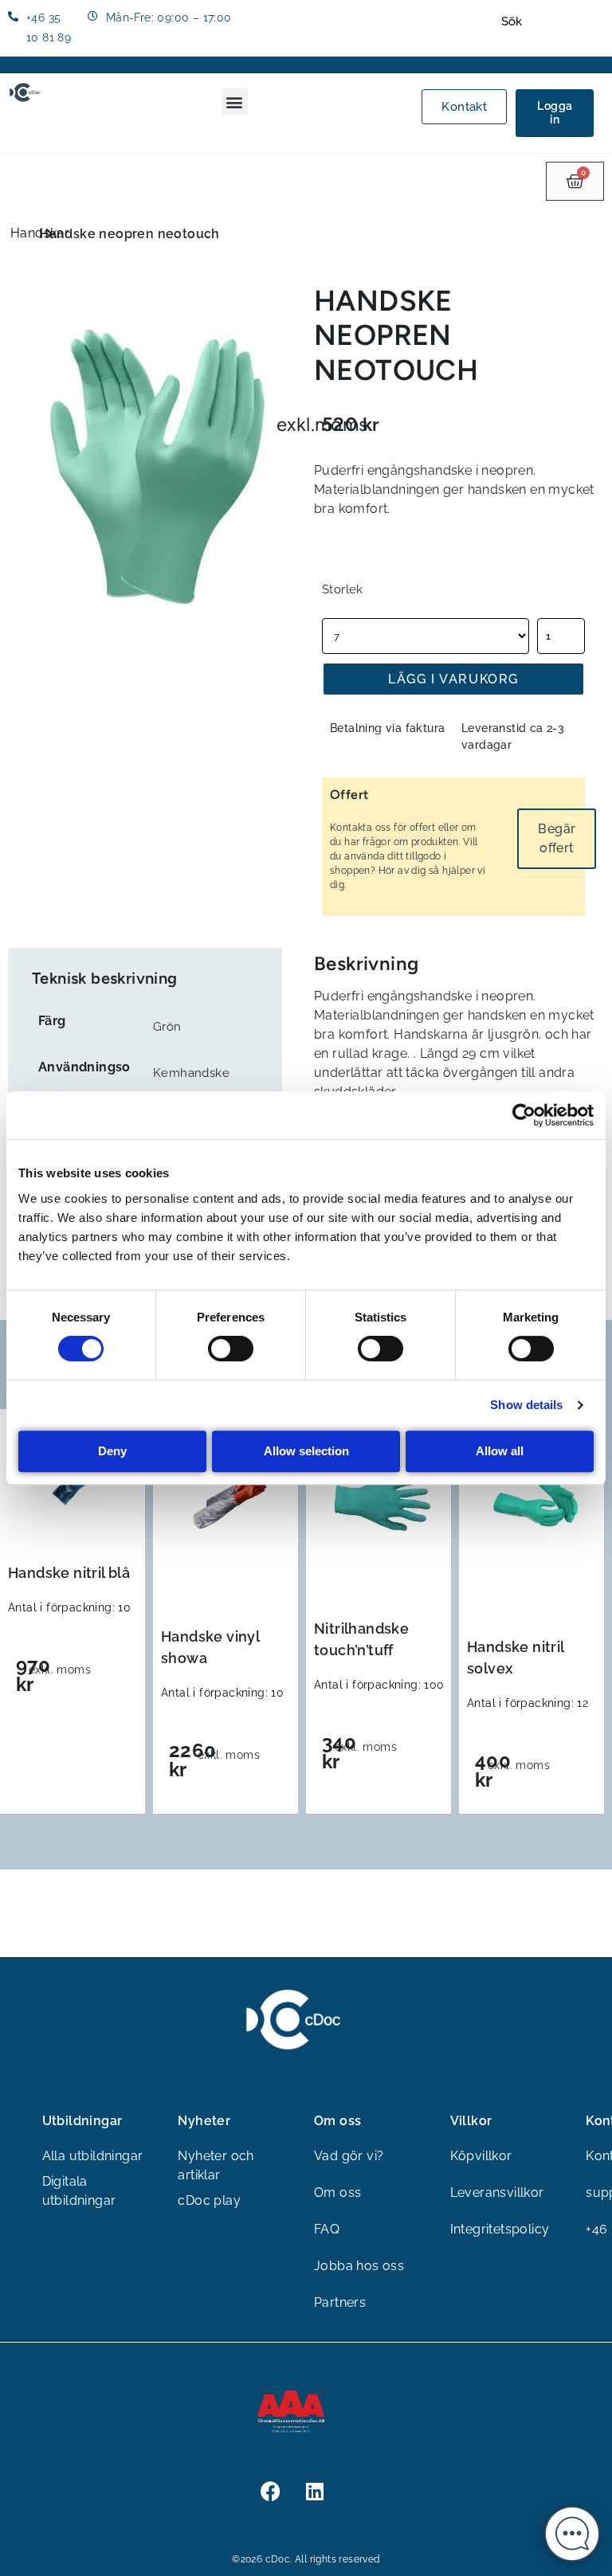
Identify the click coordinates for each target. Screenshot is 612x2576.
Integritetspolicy (500, 2229)
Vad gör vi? (349, 2156)
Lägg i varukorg (453, 679)
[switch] (231, 1349)
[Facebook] (270, 2491)
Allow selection (306, 1451)
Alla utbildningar (93, 2156)
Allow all (500, 1451)
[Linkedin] (315, 2491)
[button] (235, 102)
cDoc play (209, 2200)
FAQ (327, 2229)
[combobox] (551, 22)
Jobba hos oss (359, 2266)
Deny (112, 1451)
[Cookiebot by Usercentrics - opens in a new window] (524, 1115)
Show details (526, 1405)
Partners (340, 2302)
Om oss (337, 2192)
